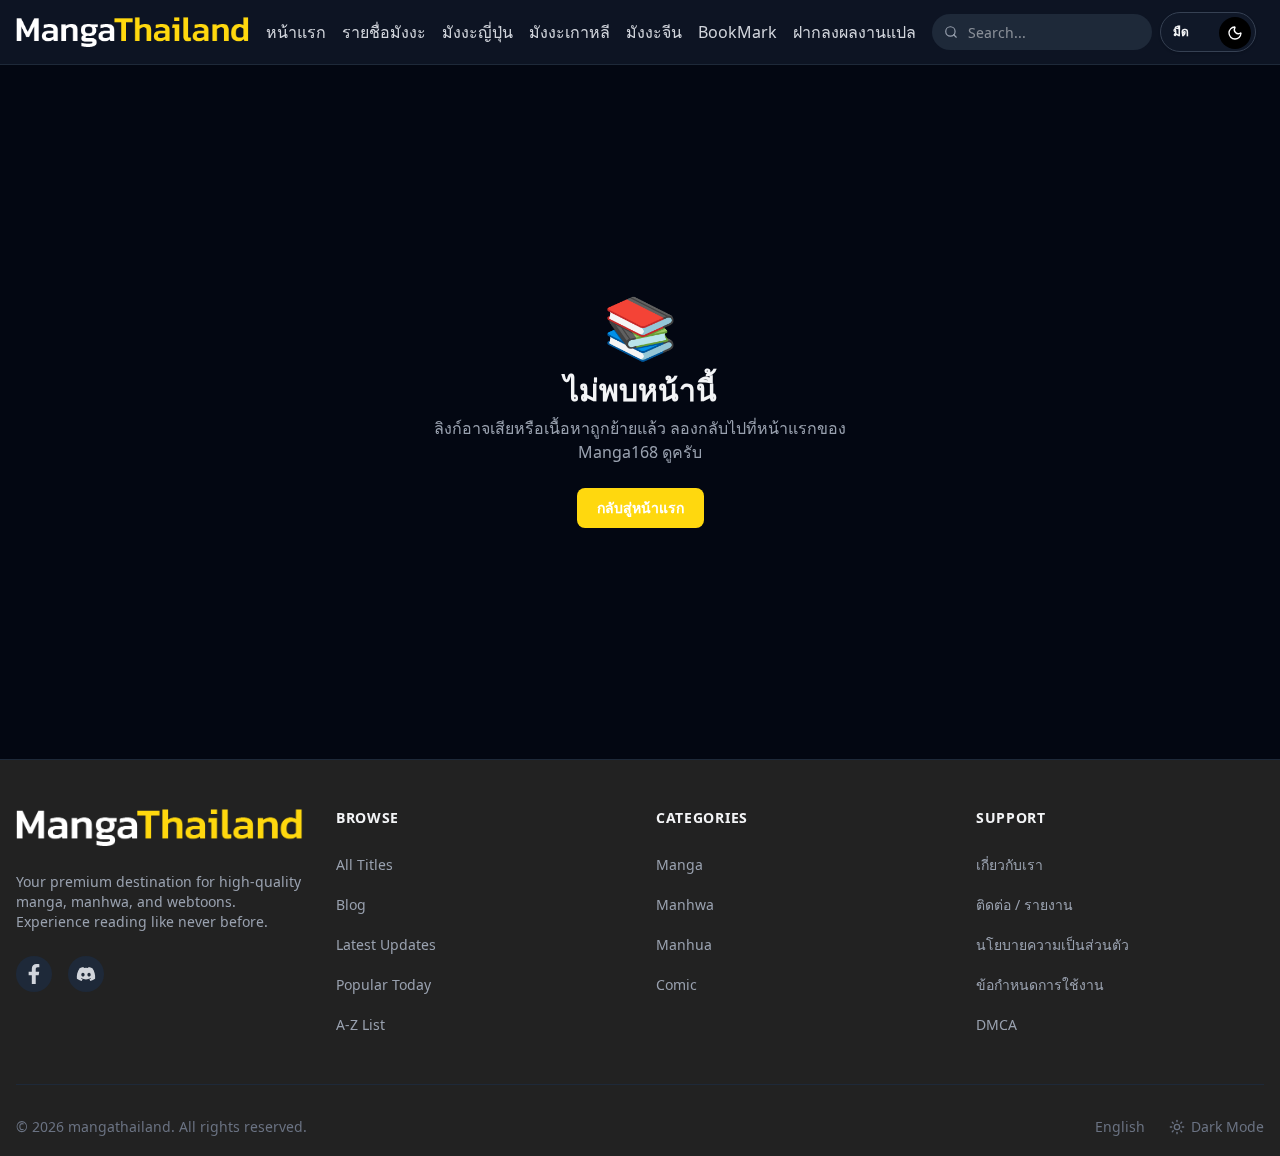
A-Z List (360, 1024)
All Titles (364, 864)
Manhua (684, 944)
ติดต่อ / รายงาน (1024, 904)
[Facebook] (34, 974)
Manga (679, 864)
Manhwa (685, 904)
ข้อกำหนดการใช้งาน (1040, 984)
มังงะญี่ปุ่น (477, 32)
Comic (676, 984)
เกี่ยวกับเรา (1009, 864)
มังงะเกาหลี (569, 32)
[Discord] (86, 974)
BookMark (737, 32)
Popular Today (383, 984)
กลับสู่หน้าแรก (640, 507)
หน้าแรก (296, 32)
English (1120, 1126)
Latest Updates (386, 944)
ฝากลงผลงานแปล (854, 32)
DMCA (996, 1024)
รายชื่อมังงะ (384, 32)
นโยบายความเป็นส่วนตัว (1052, 944)
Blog (351, 904)
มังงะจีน (654, 32)
